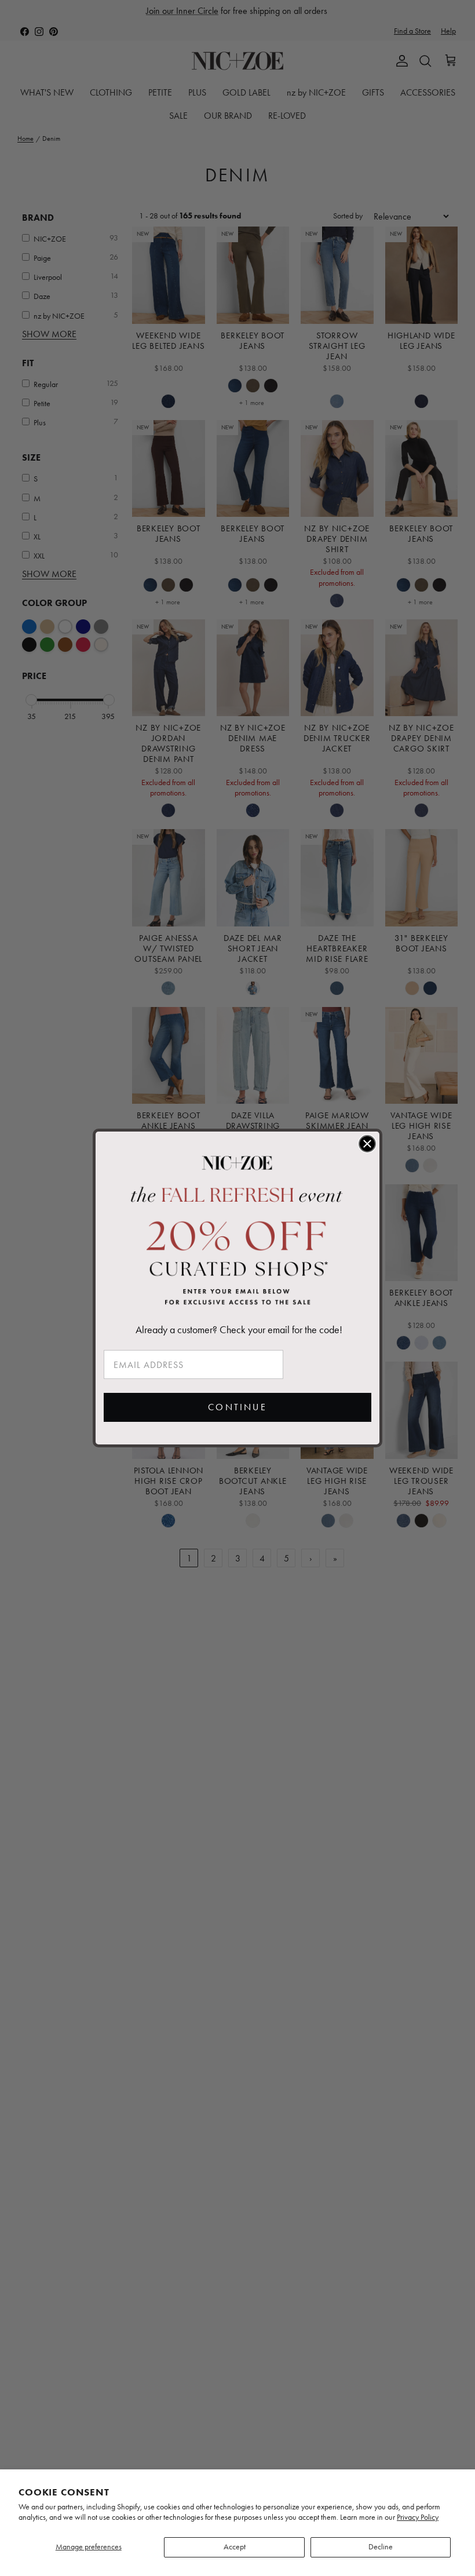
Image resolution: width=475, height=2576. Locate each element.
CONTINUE (237, 1407)
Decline (381, 2547)
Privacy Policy (418, 2517)
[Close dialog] (367, 1144)
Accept (235, 2547)
